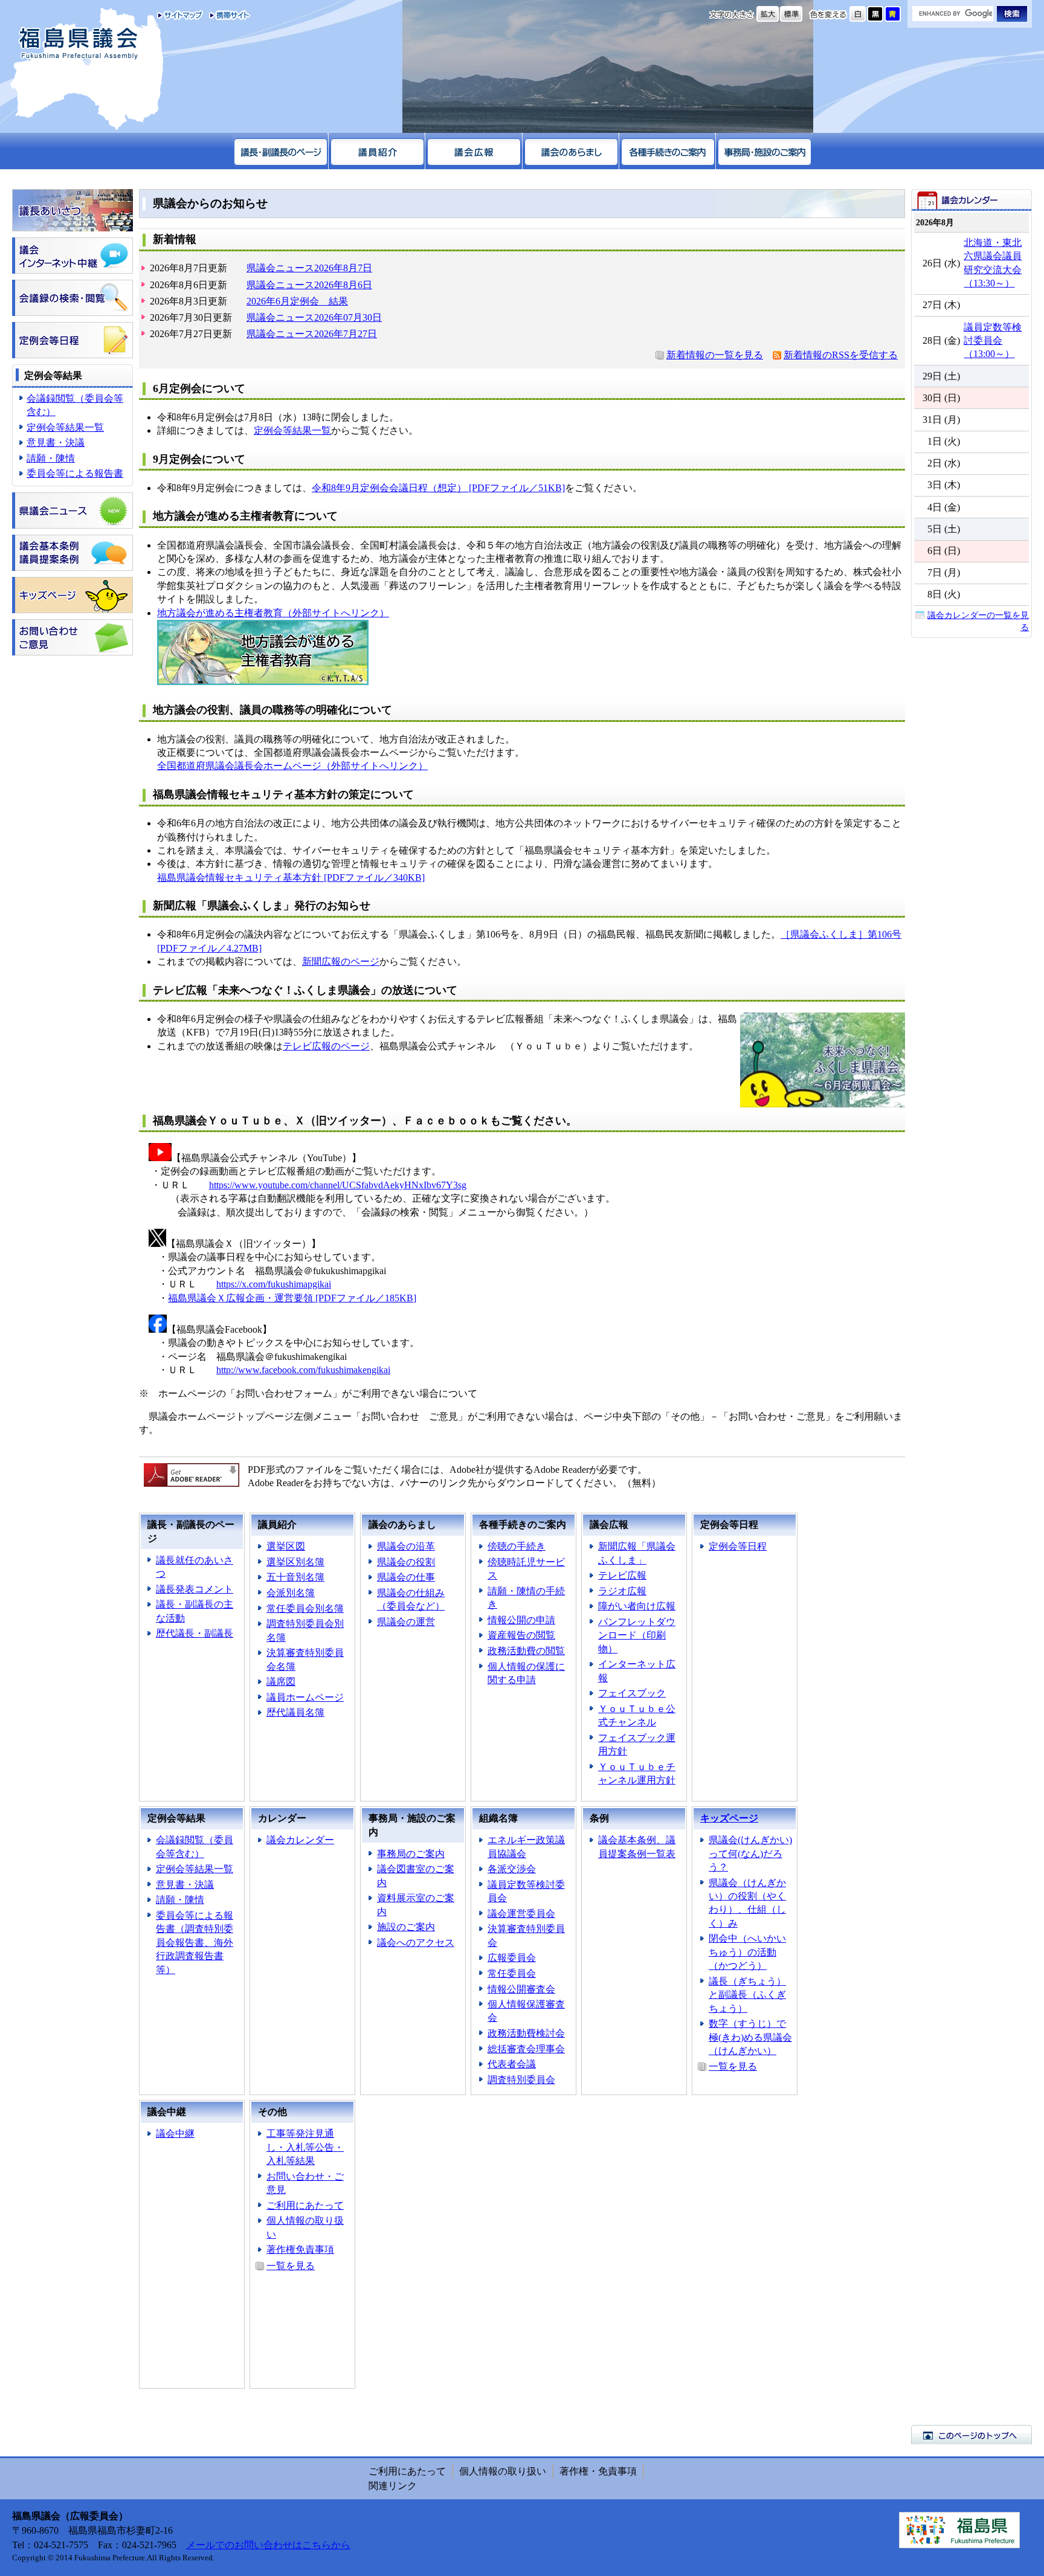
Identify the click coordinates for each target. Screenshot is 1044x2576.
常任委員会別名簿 (305, 1608)
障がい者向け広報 (637, 1606)
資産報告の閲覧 (521, 1635)
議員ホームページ (305, 1697)
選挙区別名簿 (295, 1562)
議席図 (281, 1682)
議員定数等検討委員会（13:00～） (993, 341)
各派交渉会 (512, 1869)
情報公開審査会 (521, 1989)
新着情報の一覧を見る (715, 355)
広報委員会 (512, 1958)
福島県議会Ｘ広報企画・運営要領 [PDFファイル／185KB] (292, 1298)
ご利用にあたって (305, 2205)
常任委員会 (512, 1973)
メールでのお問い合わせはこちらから (268, 2545)
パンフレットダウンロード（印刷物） (637, 1635)
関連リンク (393, 2486)
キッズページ (729, 1818)
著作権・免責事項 (598, 2471)
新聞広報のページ (341, 961)
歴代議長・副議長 (195, 1633)
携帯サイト (227, 15)
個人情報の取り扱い (503, 2471)
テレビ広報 (622, 1575)
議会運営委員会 (521, 1914)
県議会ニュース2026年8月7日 (309, 268)
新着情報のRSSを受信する (841, 355)
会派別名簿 (291, 1593)
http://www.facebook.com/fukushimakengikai (303, 1370)
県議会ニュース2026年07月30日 (314, 317)
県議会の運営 (406, 1622)
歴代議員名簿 (295, 1712)
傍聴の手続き (517, 1546)
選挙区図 (286, 1546)
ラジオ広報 (622, 1591)
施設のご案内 (406, 1927)
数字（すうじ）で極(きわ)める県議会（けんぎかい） (750, 2037)
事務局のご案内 (411, 1854)
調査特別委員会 (521, 2080)
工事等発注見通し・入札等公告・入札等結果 (305, 2147)
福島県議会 (79, 44)
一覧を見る (733, 2066)
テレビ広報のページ (326, 1046)
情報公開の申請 (521, 1620)
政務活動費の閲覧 (526, 1651)
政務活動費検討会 (526, 2033)
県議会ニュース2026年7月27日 (312, 334)
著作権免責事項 (300, 2249)
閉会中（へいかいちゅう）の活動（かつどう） (747, 1952)
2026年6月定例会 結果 (297, 301)
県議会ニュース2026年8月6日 (309, 285)
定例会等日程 (738, 1546)
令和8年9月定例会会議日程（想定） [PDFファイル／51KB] (438, 488)
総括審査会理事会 (526, 2049)
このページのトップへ (971, 2435)
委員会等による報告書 (75, 473)
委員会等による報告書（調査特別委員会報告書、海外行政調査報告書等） (195, 1943)
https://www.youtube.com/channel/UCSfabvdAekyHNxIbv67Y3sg (338, 1185)
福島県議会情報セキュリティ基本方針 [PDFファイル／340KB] (291, 877)
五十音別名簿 (295, 1577)
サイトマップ (180, 15)
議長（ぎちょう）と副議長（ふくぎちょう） (747, 1995)
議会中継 (175, 2133)
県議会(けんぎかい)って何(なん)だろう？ (750, 1853)
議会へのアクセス (416, 1943)
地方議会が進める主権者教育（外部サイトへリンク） (273, 613)
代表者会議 (512, 2064)
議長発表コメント (195, 1589)
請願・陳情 (51, 458)
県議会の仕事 (406, 1577)
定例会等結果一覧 (65, 427)
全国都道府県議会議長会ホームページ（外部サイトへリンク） (292, 766)
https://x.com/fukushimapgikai (274, 1284)
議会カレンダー (300, 1840)
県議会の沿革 (406, 1546)
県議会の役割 (406, 1562)
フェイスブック (632, 1693)
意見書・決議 (56, 443)
